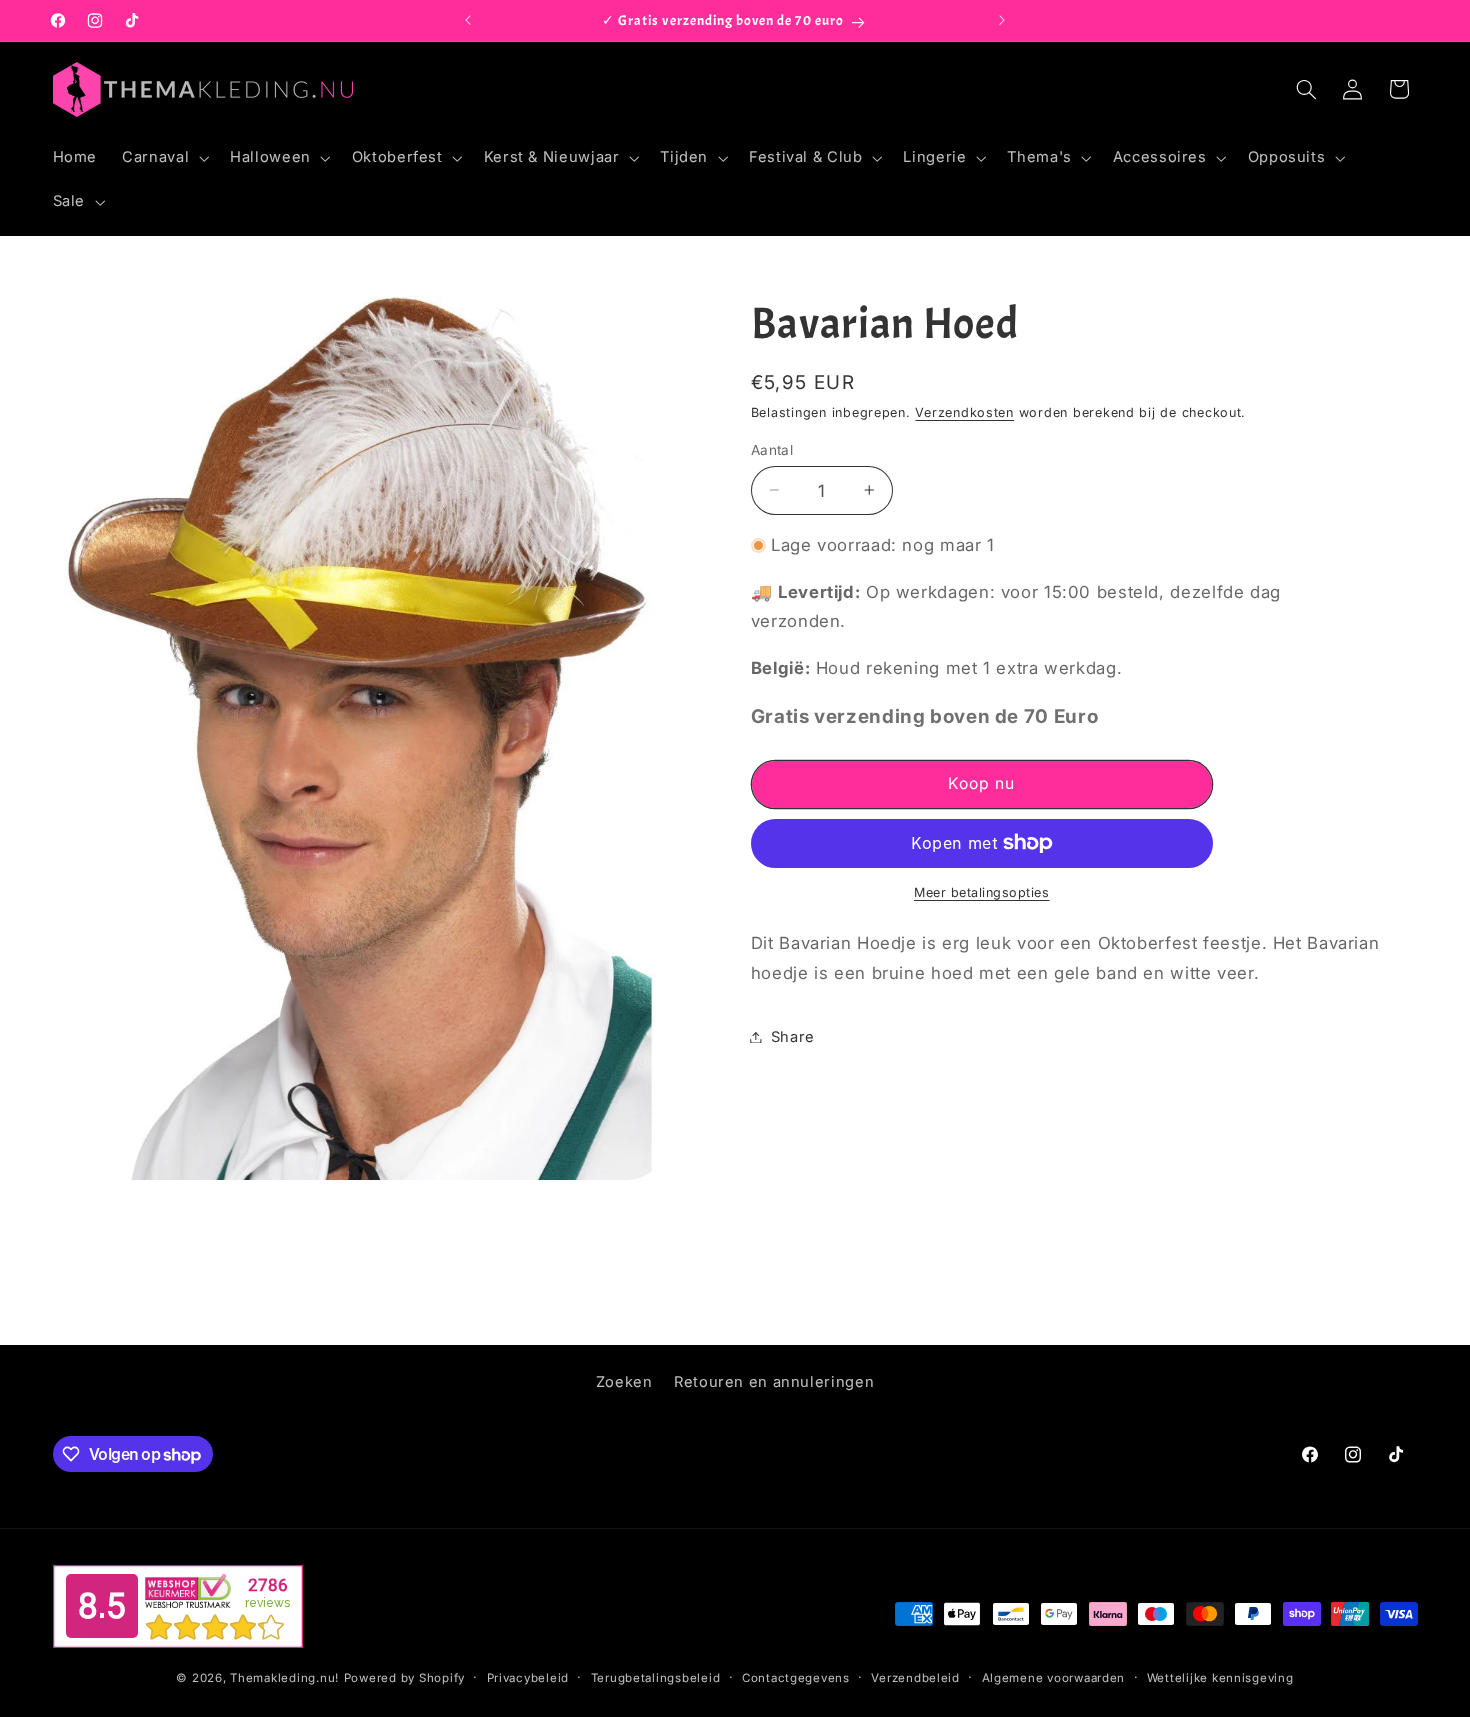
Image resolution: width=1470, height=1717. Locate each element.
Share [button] (793, 1036)
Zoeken (624, 1382)
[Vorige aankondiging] (468, 21)
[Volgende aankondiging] (1002, 21)
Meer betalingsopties (982, 892)
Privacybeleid (528, 1678)
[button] (164, 158)
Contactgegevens (796, 1678)
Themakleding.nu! (284, 1678)
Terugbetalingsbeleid (656, 1678)
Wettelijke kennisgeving (1220, 1678)
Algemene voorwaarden (1054, 1678)
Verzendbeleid (915, 1678)
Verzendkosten (964, 411)
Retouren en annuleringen (774, 1382)
